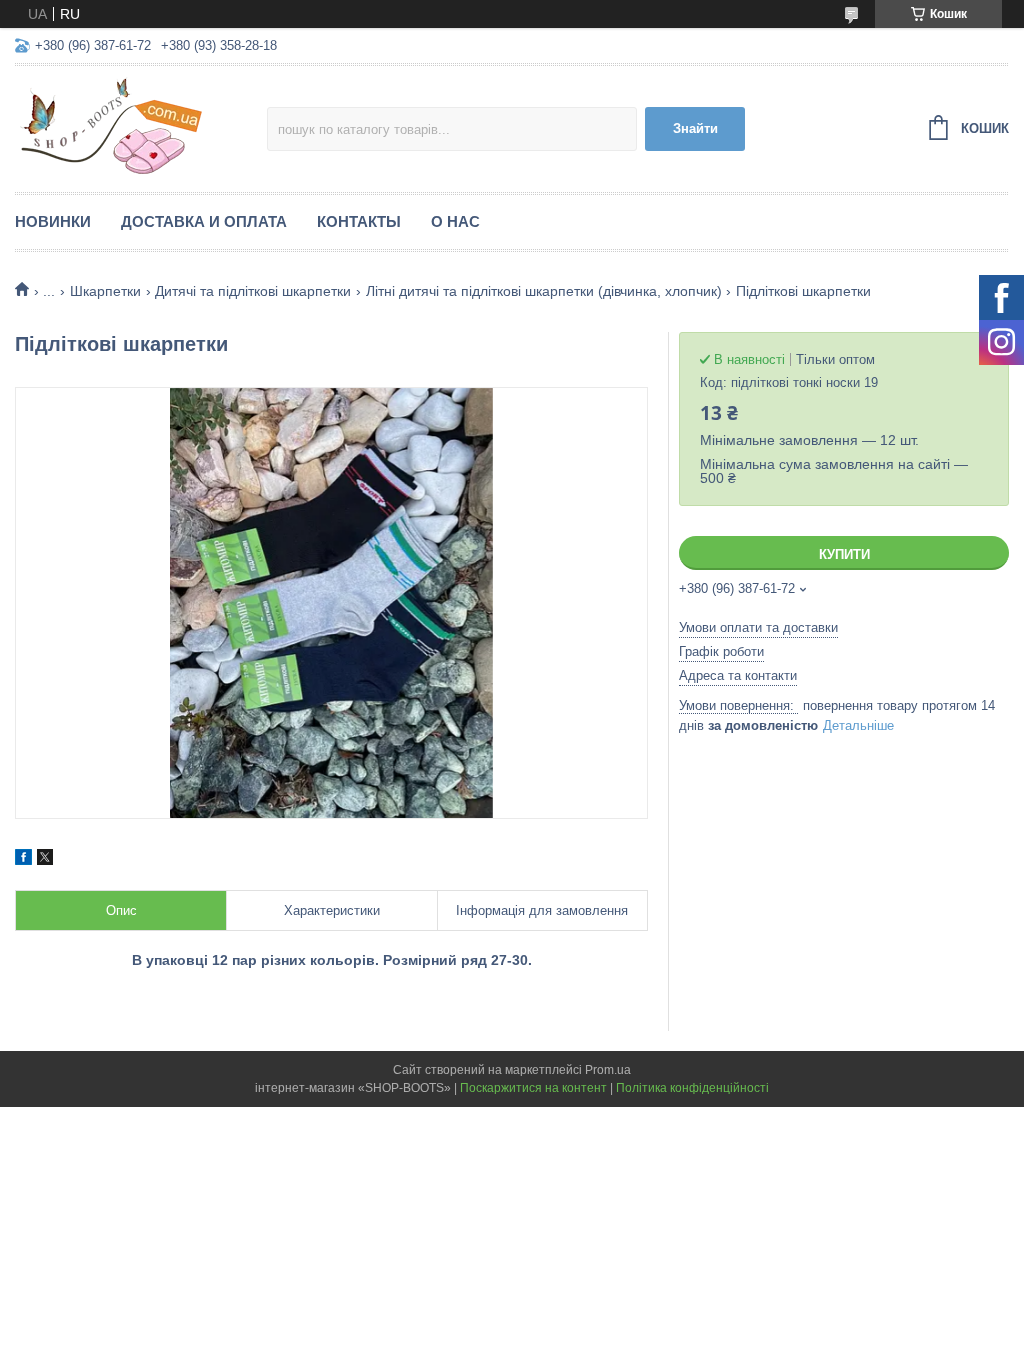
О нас (455, 221)
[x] (45, 860)
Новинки (53, 221)
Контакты (359, 221)
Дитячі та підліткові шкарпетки (253, 291)
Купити (844, 554)
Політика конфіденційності (692, 1088)
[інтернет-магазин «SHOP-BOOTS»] (141, 126)
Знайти (695, 128)
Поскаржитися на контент (533, 1088)
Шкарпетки (105, 291)
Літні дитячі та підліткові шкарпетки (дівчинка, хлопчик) (544, 291)
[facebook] (23, 860)
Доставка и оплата (204, 221)
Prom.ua (608, 1070)
